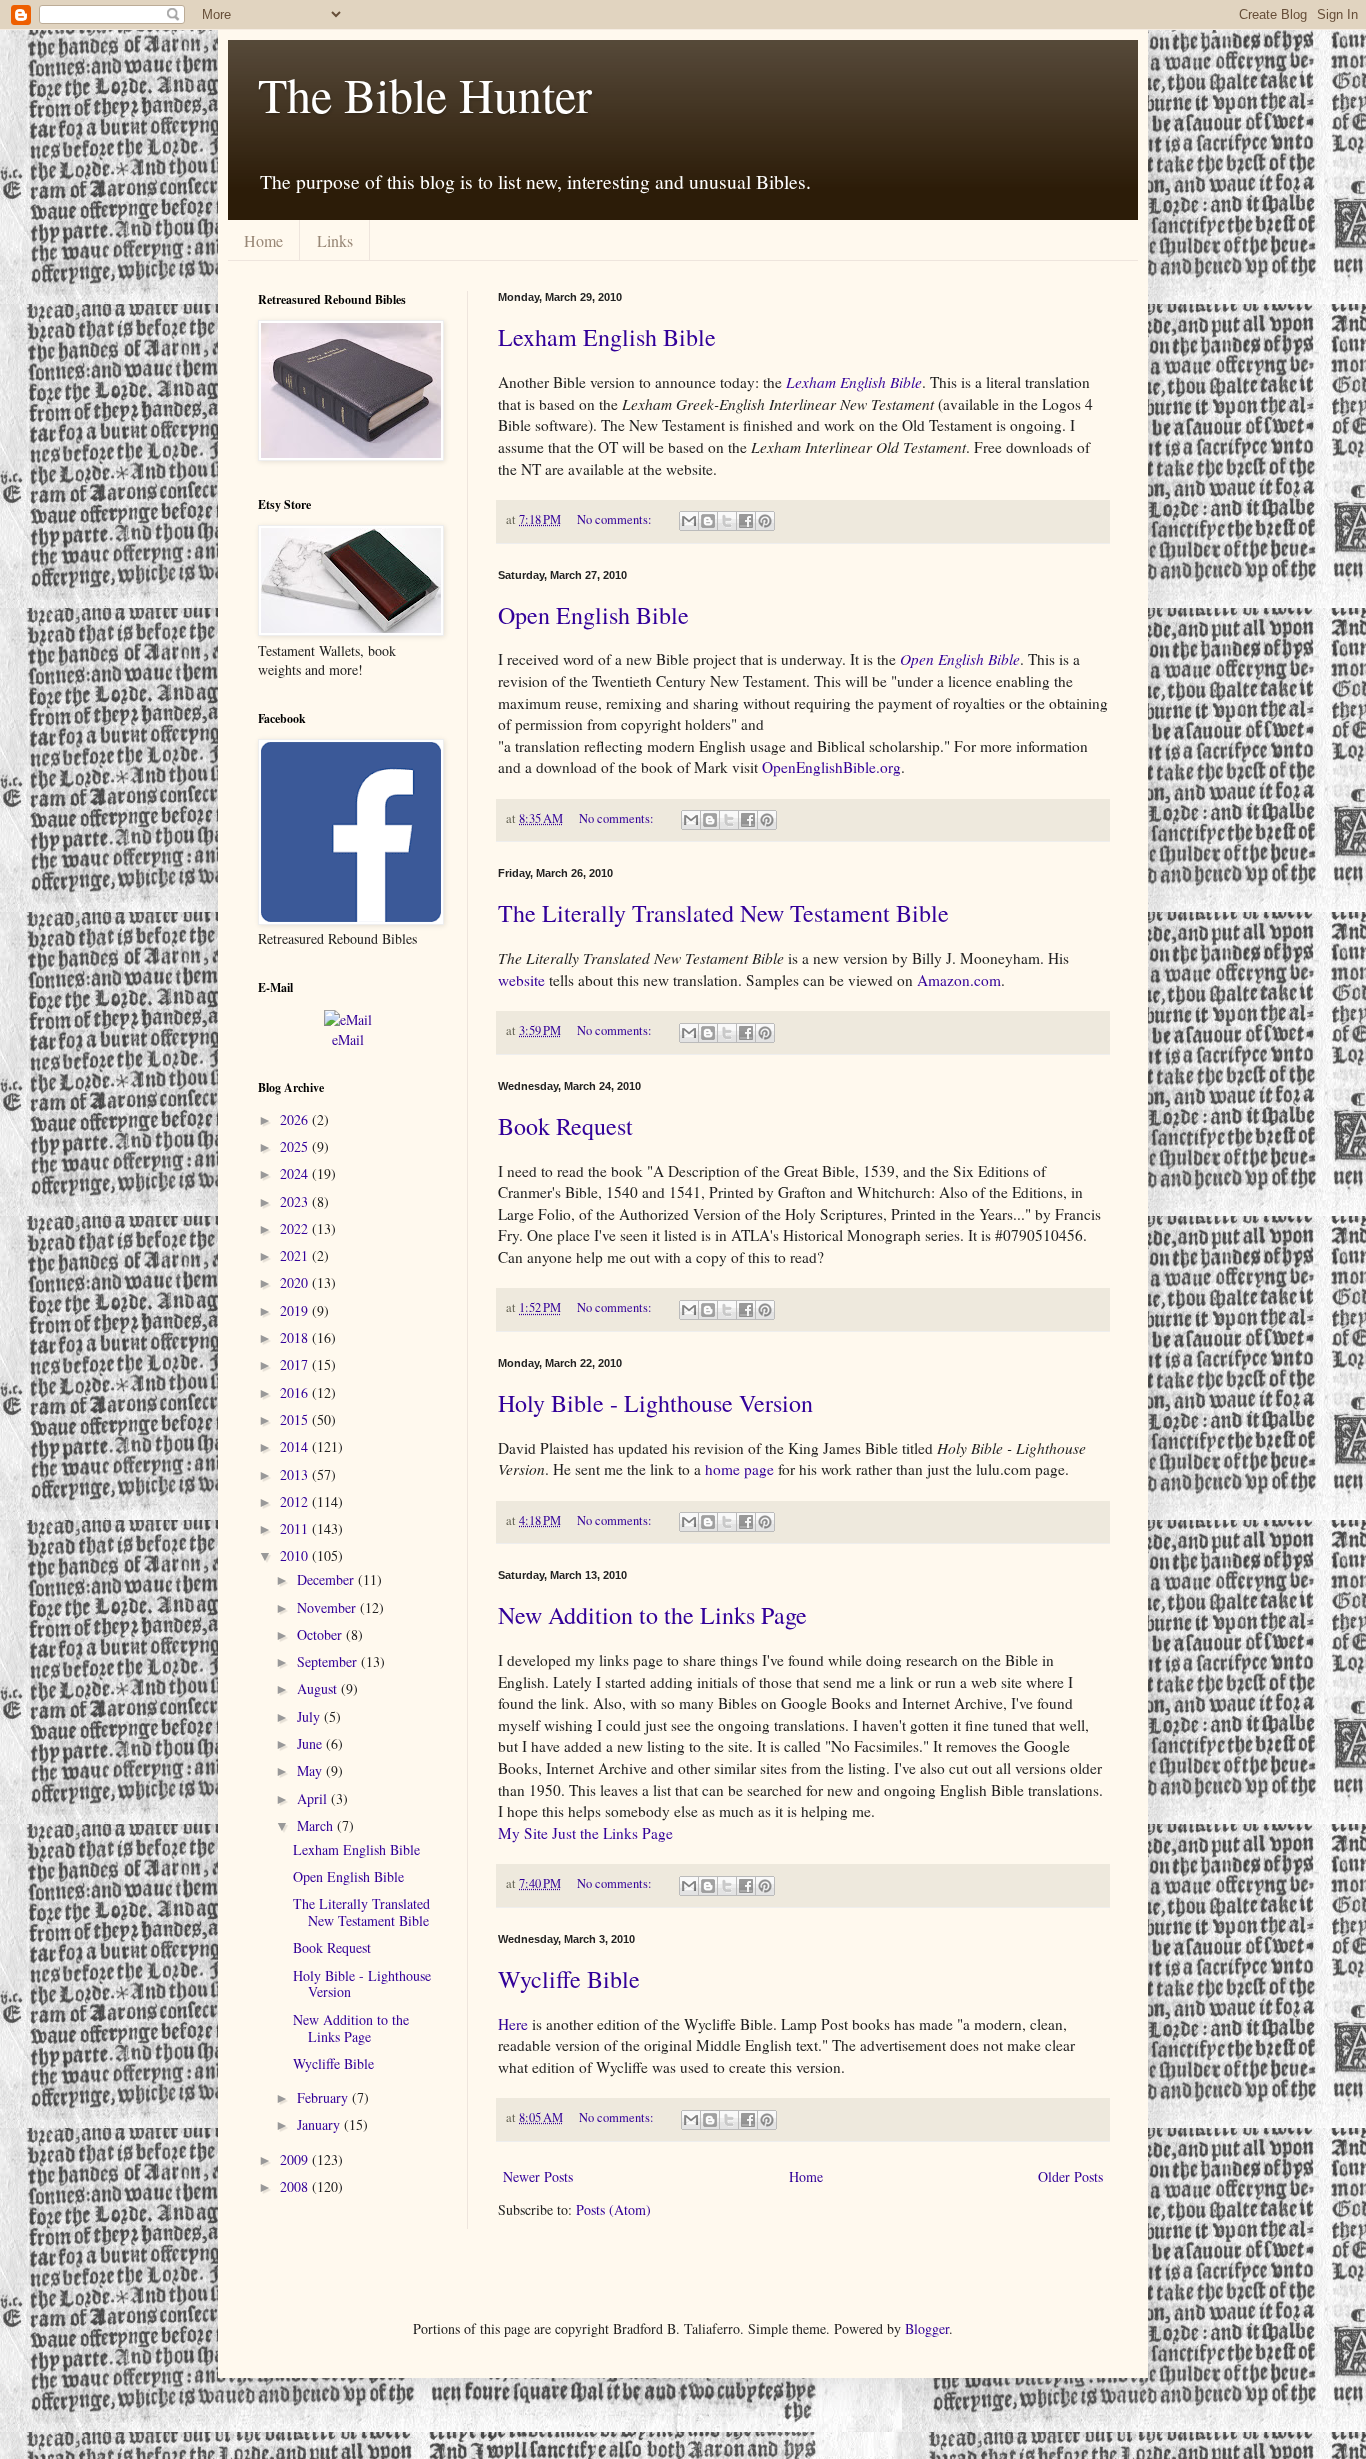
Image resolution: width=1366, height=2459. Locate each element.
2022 (296, 1228)
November (328, 1607)
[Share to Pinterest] (765, 521)
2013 (296, 1474)
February (324, 2097)
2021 (296, 1255)
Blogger (927, 2328)
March (317, 1825)
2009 (296, 2159)
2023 (296, 1201)
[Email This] (689, 521)
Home (263, 240)
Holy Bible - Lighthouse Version (655, 1403)
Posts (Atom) (613, 2209)
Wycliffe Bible (569, 1979)
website (521, 980)
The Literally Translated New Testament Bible (723, 913)
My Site (523, 1833)
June (311, 1743)
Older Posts (1070, 2176)
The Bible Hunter (425, 94)
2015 (296, 1419)
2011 (296, 1528)
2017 (296, 1364)
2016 (296, 1392)
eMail (348, 1039)
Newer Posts (538, 2176)
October (321, 1634)
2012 (296, 1501)
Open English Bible (593, 615)
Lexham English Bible (607, 337)
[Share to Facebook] (746, 521)
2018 (296, 1337)
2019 (296, 1310)
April (314, 1798)
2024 (296, 1173)
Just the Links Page (612, 1833)
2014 (296, 1446)
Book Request (565, 1126)
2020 (296, 1282)
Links (335, 240)
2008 (296, 2186)
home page (739, 1469)
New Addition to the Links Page (652, 1615)
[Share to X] (727, 521)
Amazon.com (959, 980)
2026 (296, 1119)
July (310, 1716)
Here (513, 2024)
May (311, 1770)
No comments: (616, 519)
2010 (296, 1555)
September (329, 1661)
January (320, 2124)
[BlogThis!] (708, 521)
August (319, 1688)
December (327, 1579)
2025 (296, 1146)
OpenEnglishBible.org (831, 767)
